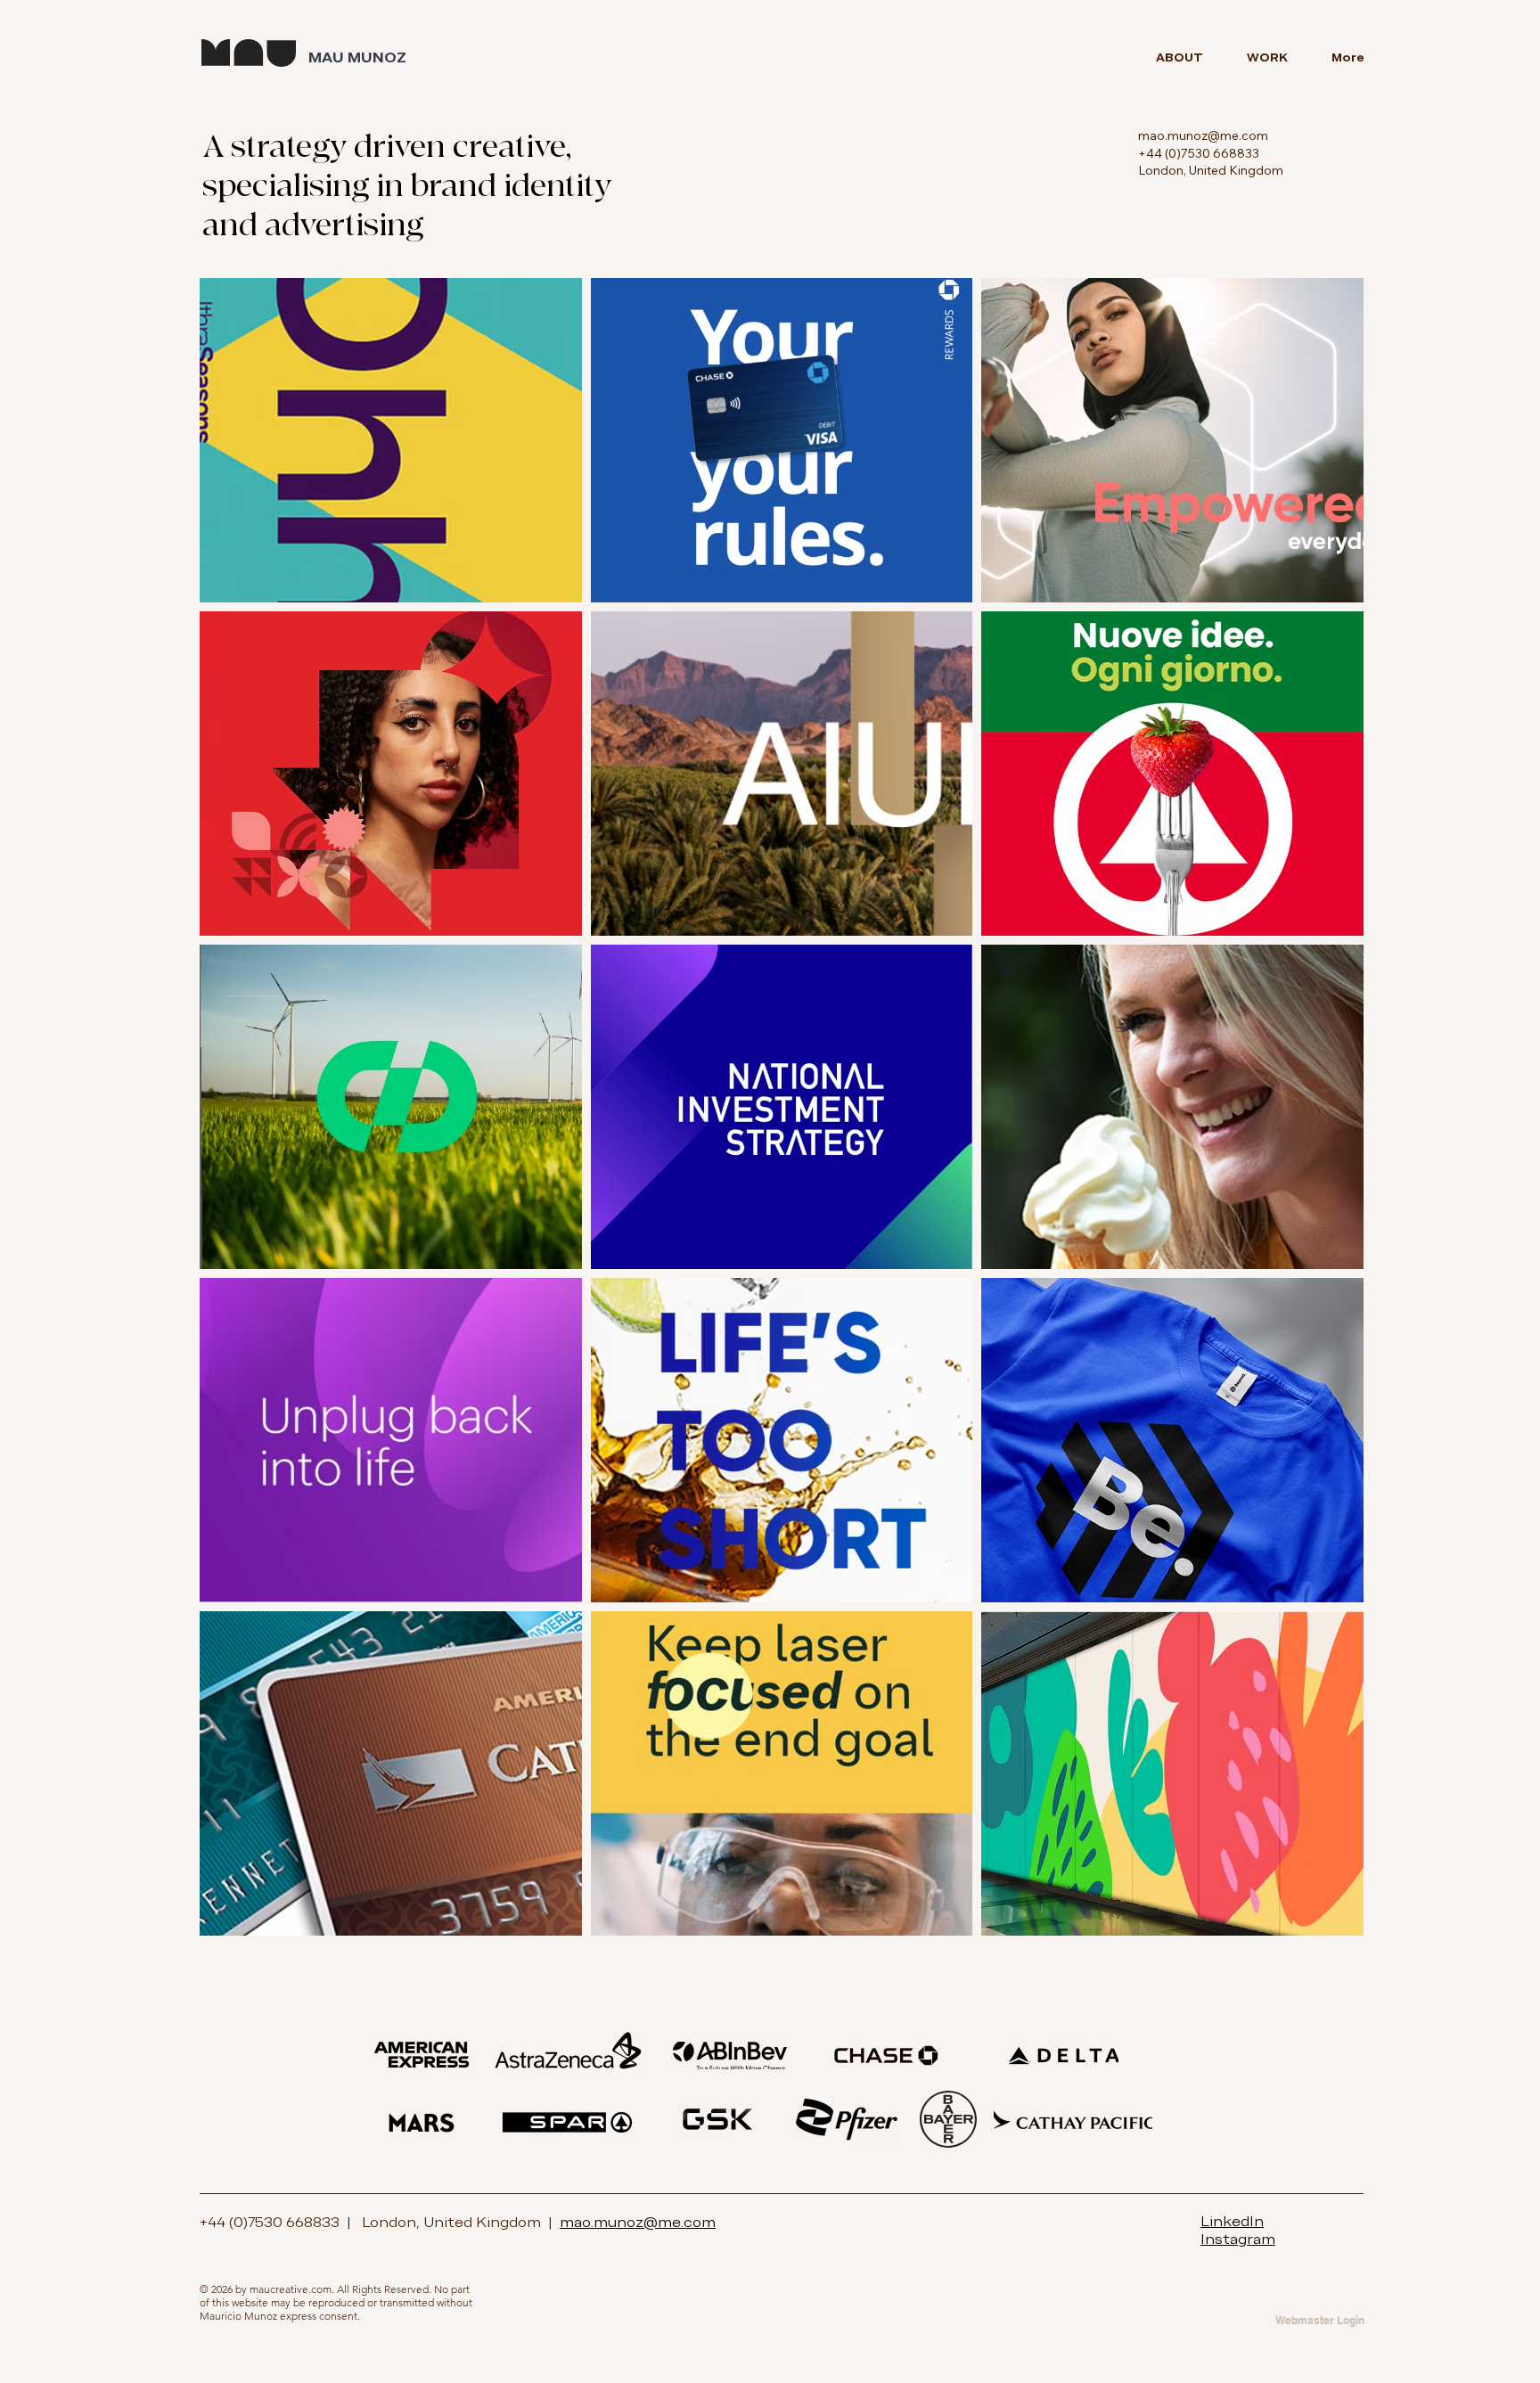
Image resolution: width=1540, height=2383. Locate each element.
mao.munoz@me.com (1203, 135)
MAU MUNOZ (357, 57)
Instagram (1238, 2239)
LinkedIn (1232, 2221)
